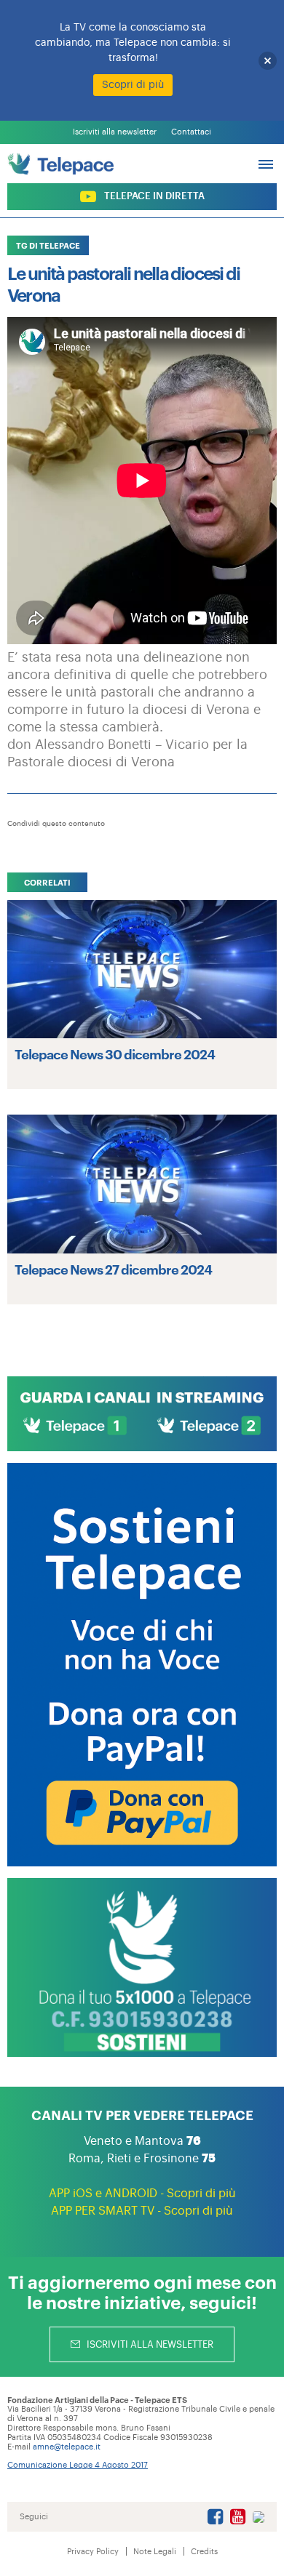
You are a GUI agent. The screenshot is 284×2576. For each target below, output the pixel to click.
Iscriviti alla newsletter (115, 132)
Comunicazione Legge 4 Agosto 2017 (78, 2465)
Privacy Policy (93, 2552)
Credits (204, 2552)
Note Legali (155, 2552)
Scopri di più (133, 85)
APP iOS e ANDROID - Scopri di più (142, 2194)
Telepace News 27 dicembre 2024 (113, 1269)
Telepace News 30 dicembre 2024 (115, 1054)
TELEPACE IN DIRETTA (153, 196)
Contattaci (191, 132)
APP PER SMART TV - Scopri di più (142, 2211)
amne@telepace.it (67, 2447)
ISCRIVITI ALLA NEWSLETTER (149, 2344)
